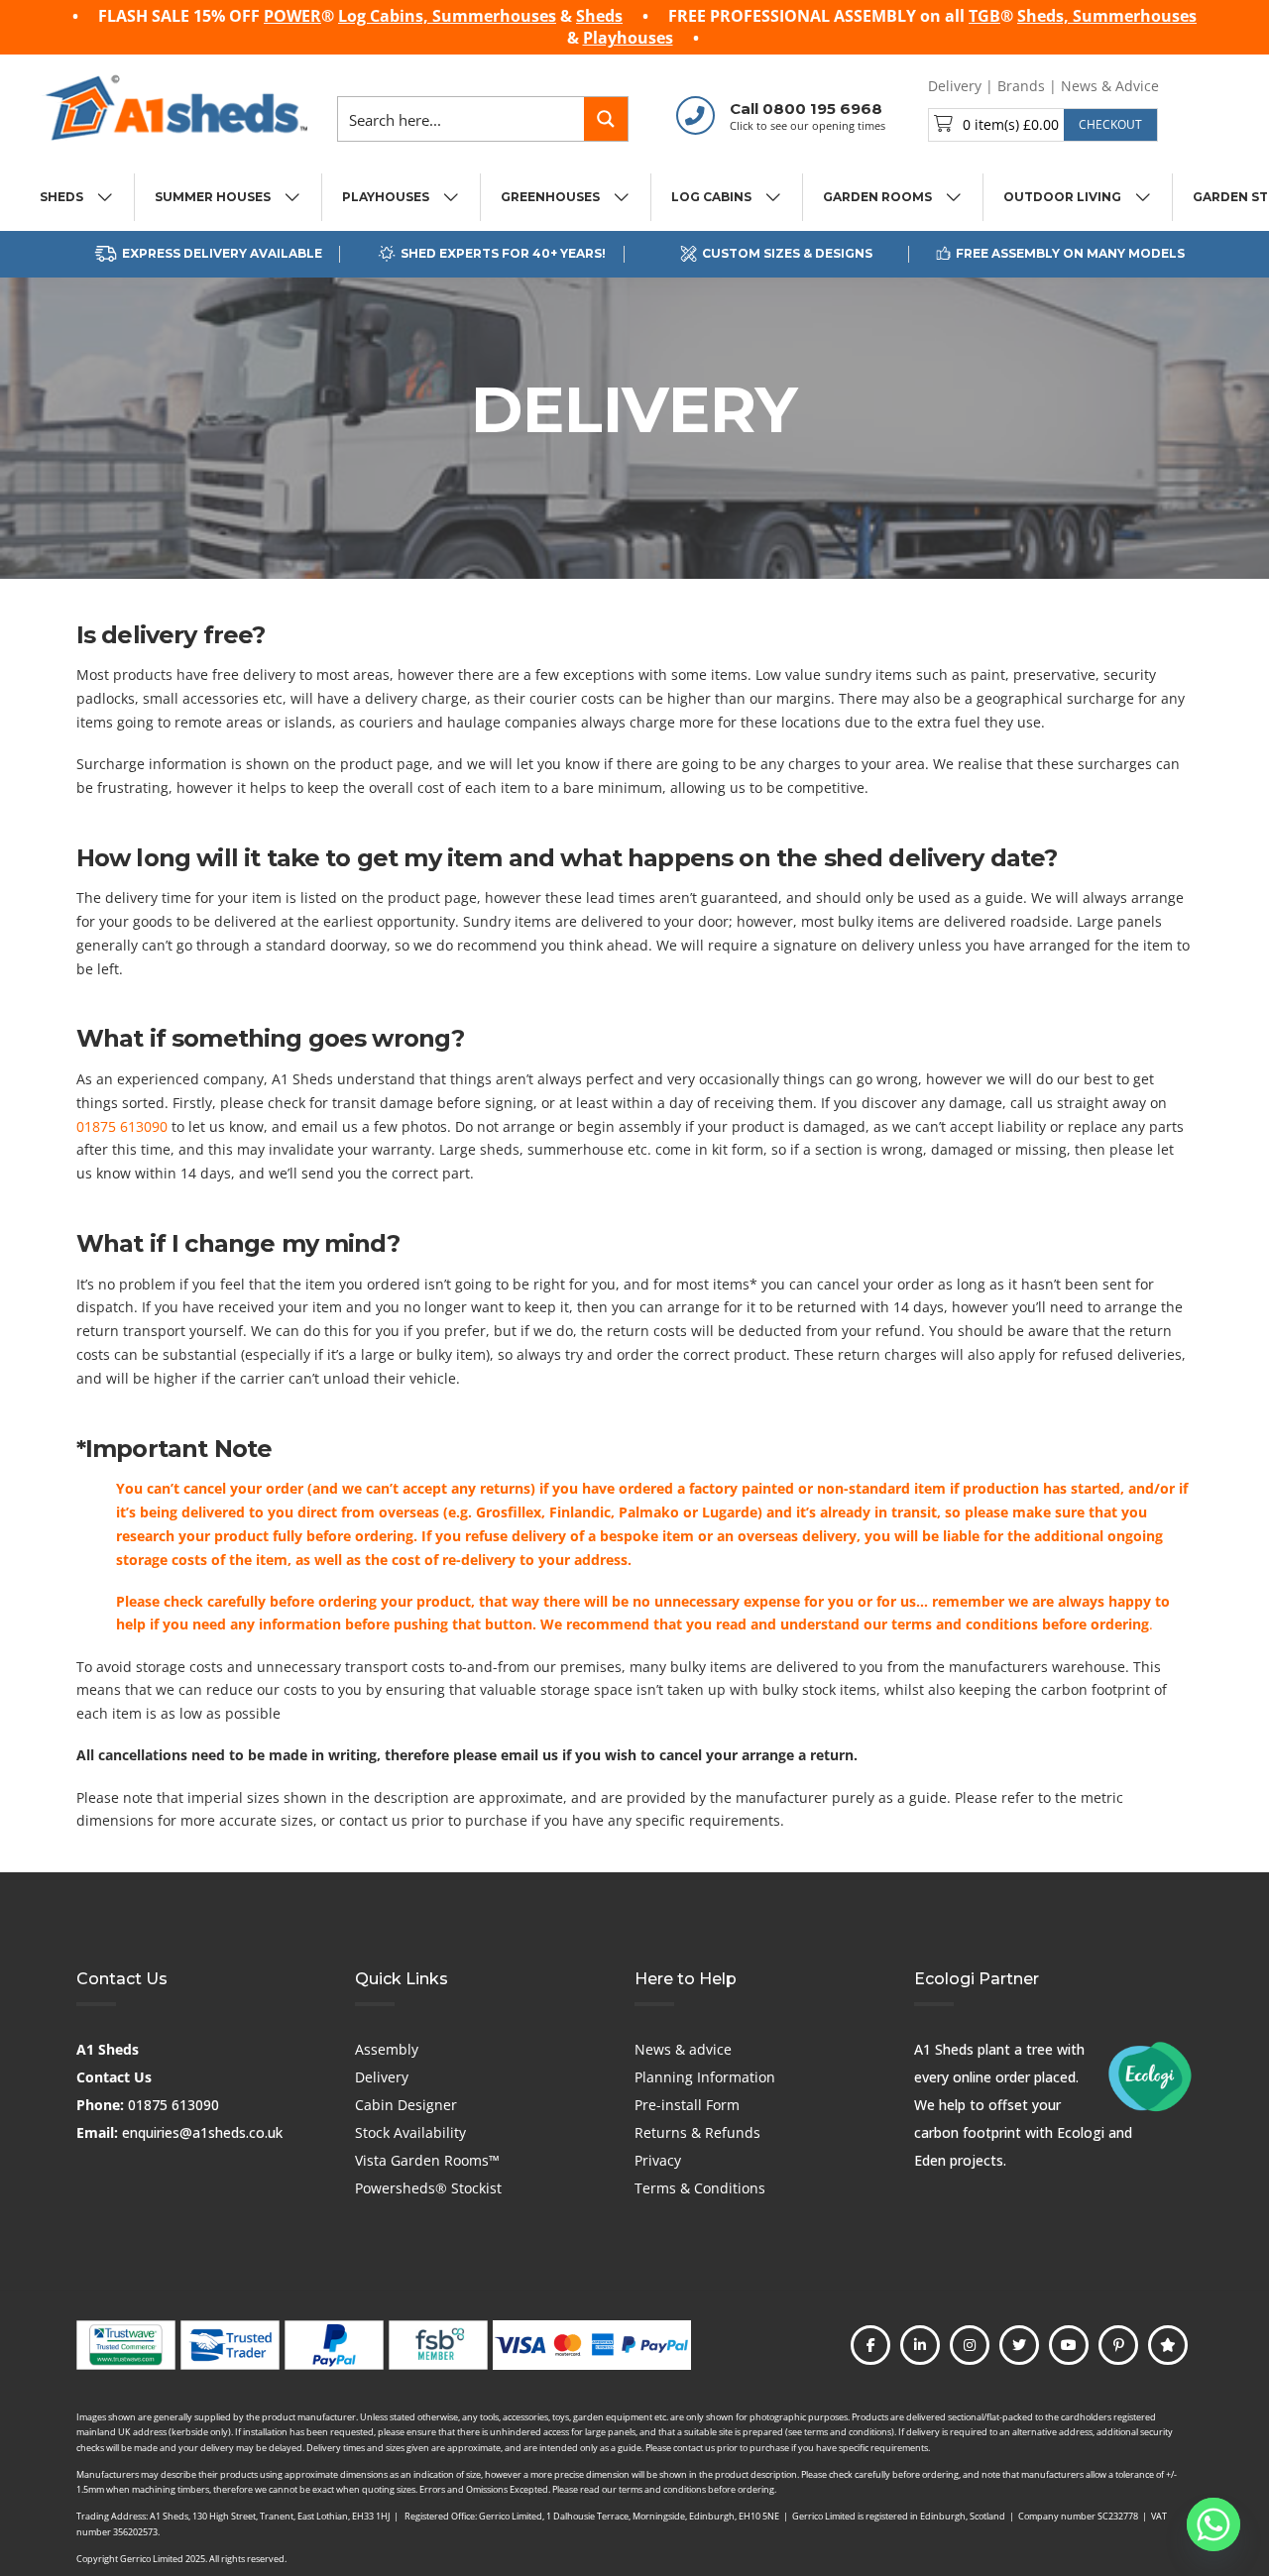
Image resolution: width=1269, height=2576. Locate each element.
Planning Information (705, 2077)
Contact (1200, 86)
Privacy (658, 2160)
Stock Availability (410, 2132)
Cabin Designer (406, 2105)
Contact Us (114, 2077)
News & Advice (1110, 86)
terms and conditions (965, 1624)
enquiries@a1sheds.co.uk (202, 2132)
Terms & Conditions (700, 2188)
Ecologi (1081, 2132)
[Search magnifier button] (606, 119)
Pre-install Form (687, 2105)
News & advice (683, 2049)
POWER (292, 16)
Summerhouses (494, 16)
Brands (1021, 86)
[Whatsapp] (1213, 2524)
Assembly (387, 2049)
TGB (984, 16)
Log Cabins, (385, 16)
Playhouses (628, 38)
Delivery (955, 86)
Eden (930, 2160)
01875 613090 (122, 1126)
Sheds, (1045, 16)
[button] (1043, 125)
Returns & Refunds (697, 2132)
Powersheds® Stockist (428, 2188)
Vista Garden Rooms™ (427, 2160)
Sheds (599, 16)
